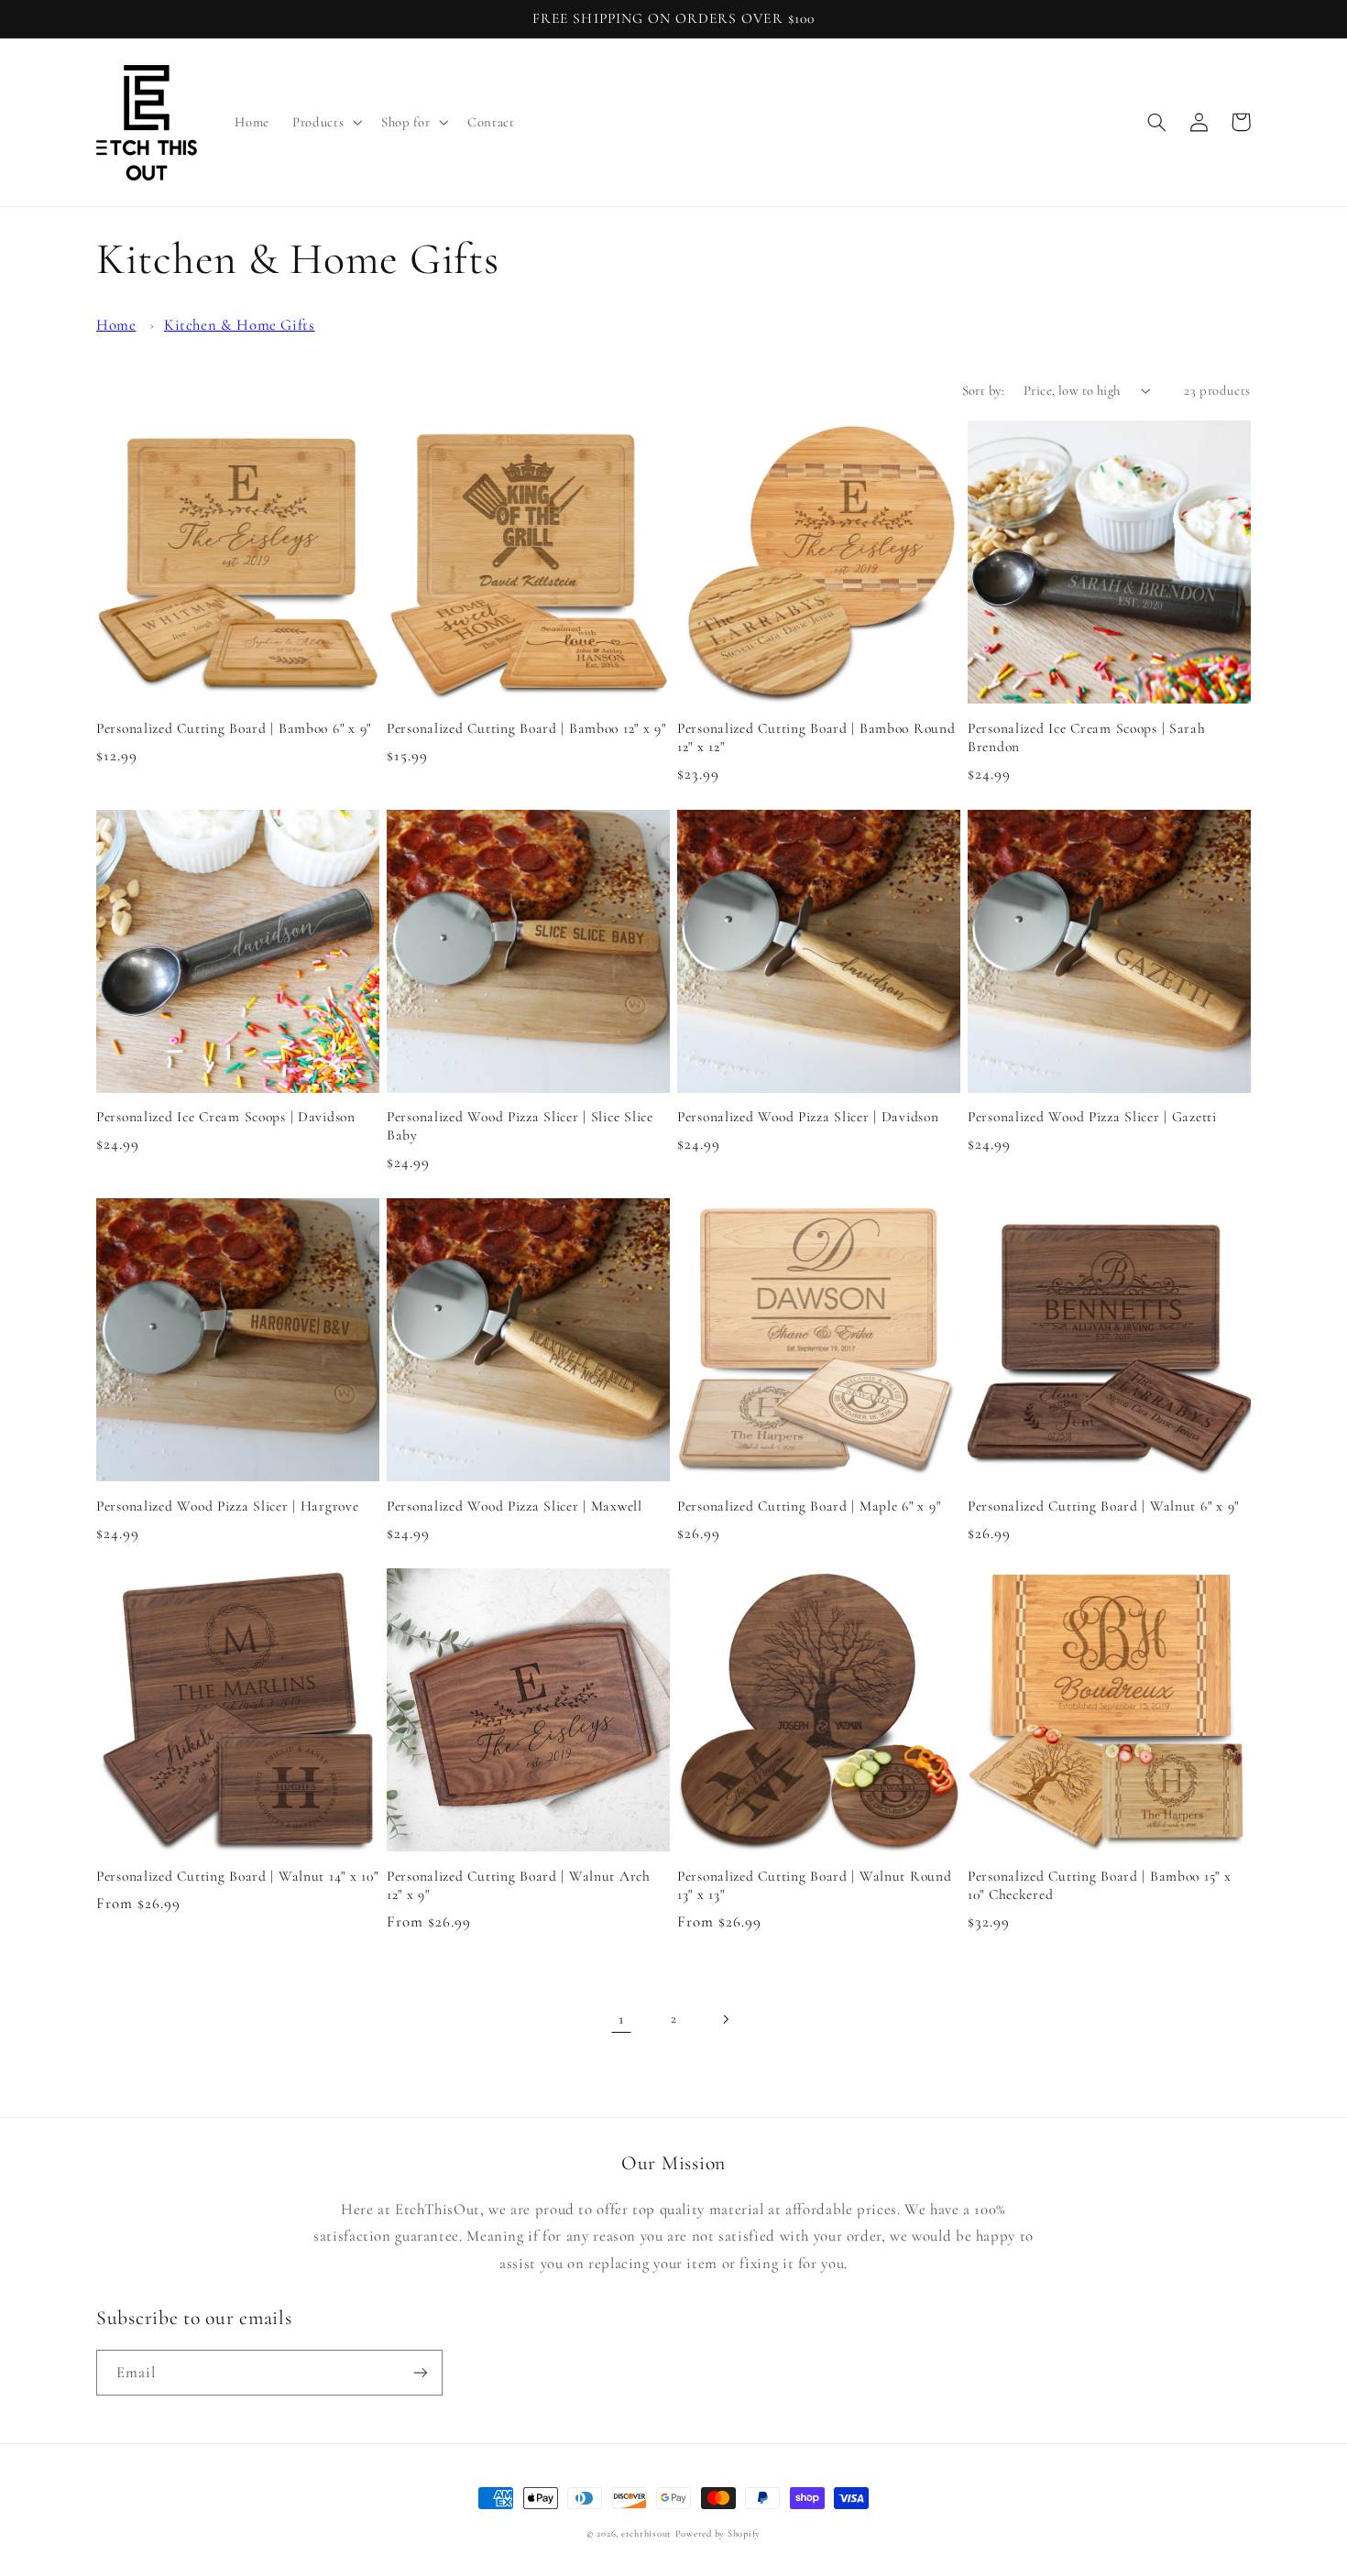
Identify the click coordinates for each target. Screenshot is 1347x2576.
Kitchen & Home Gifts (240, 325)
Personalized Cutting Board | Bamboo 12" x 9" (526, 728)
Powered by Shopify (718, 2533)
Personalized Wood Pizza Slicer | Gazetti (1092, 1117)
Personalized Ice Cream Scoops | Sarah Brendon (1087, 737)
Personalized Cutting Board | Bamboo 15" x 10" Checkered (1100, 1885)
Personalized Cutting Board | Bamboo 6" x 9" (234, 728)
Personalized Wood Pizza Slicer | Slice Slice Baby (520, 1126)
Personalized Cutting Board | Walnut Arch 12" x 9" (519, 1885)
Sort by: (983, 390)
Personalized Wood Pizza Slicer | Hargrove (228, 1506)
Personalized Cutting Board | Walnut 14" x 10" (237, 1876)
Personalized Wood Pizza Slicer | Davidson (808, 1117)
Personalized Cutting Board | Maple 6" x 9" (809, 1506)
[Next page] (726, 2019)
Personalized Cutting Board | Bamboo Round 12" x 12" (816, 737)
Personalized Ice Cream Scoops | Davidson (226, 1117)
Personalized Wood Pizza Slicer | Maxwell (515, 1506)
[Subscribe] (421, 2372)
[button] (326, 123)
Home (116, 325)
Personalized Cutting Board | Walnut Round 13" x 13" (815, 1885)
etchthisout (646, 2533)
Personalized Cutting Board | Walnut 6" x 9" (1103, 1506)
